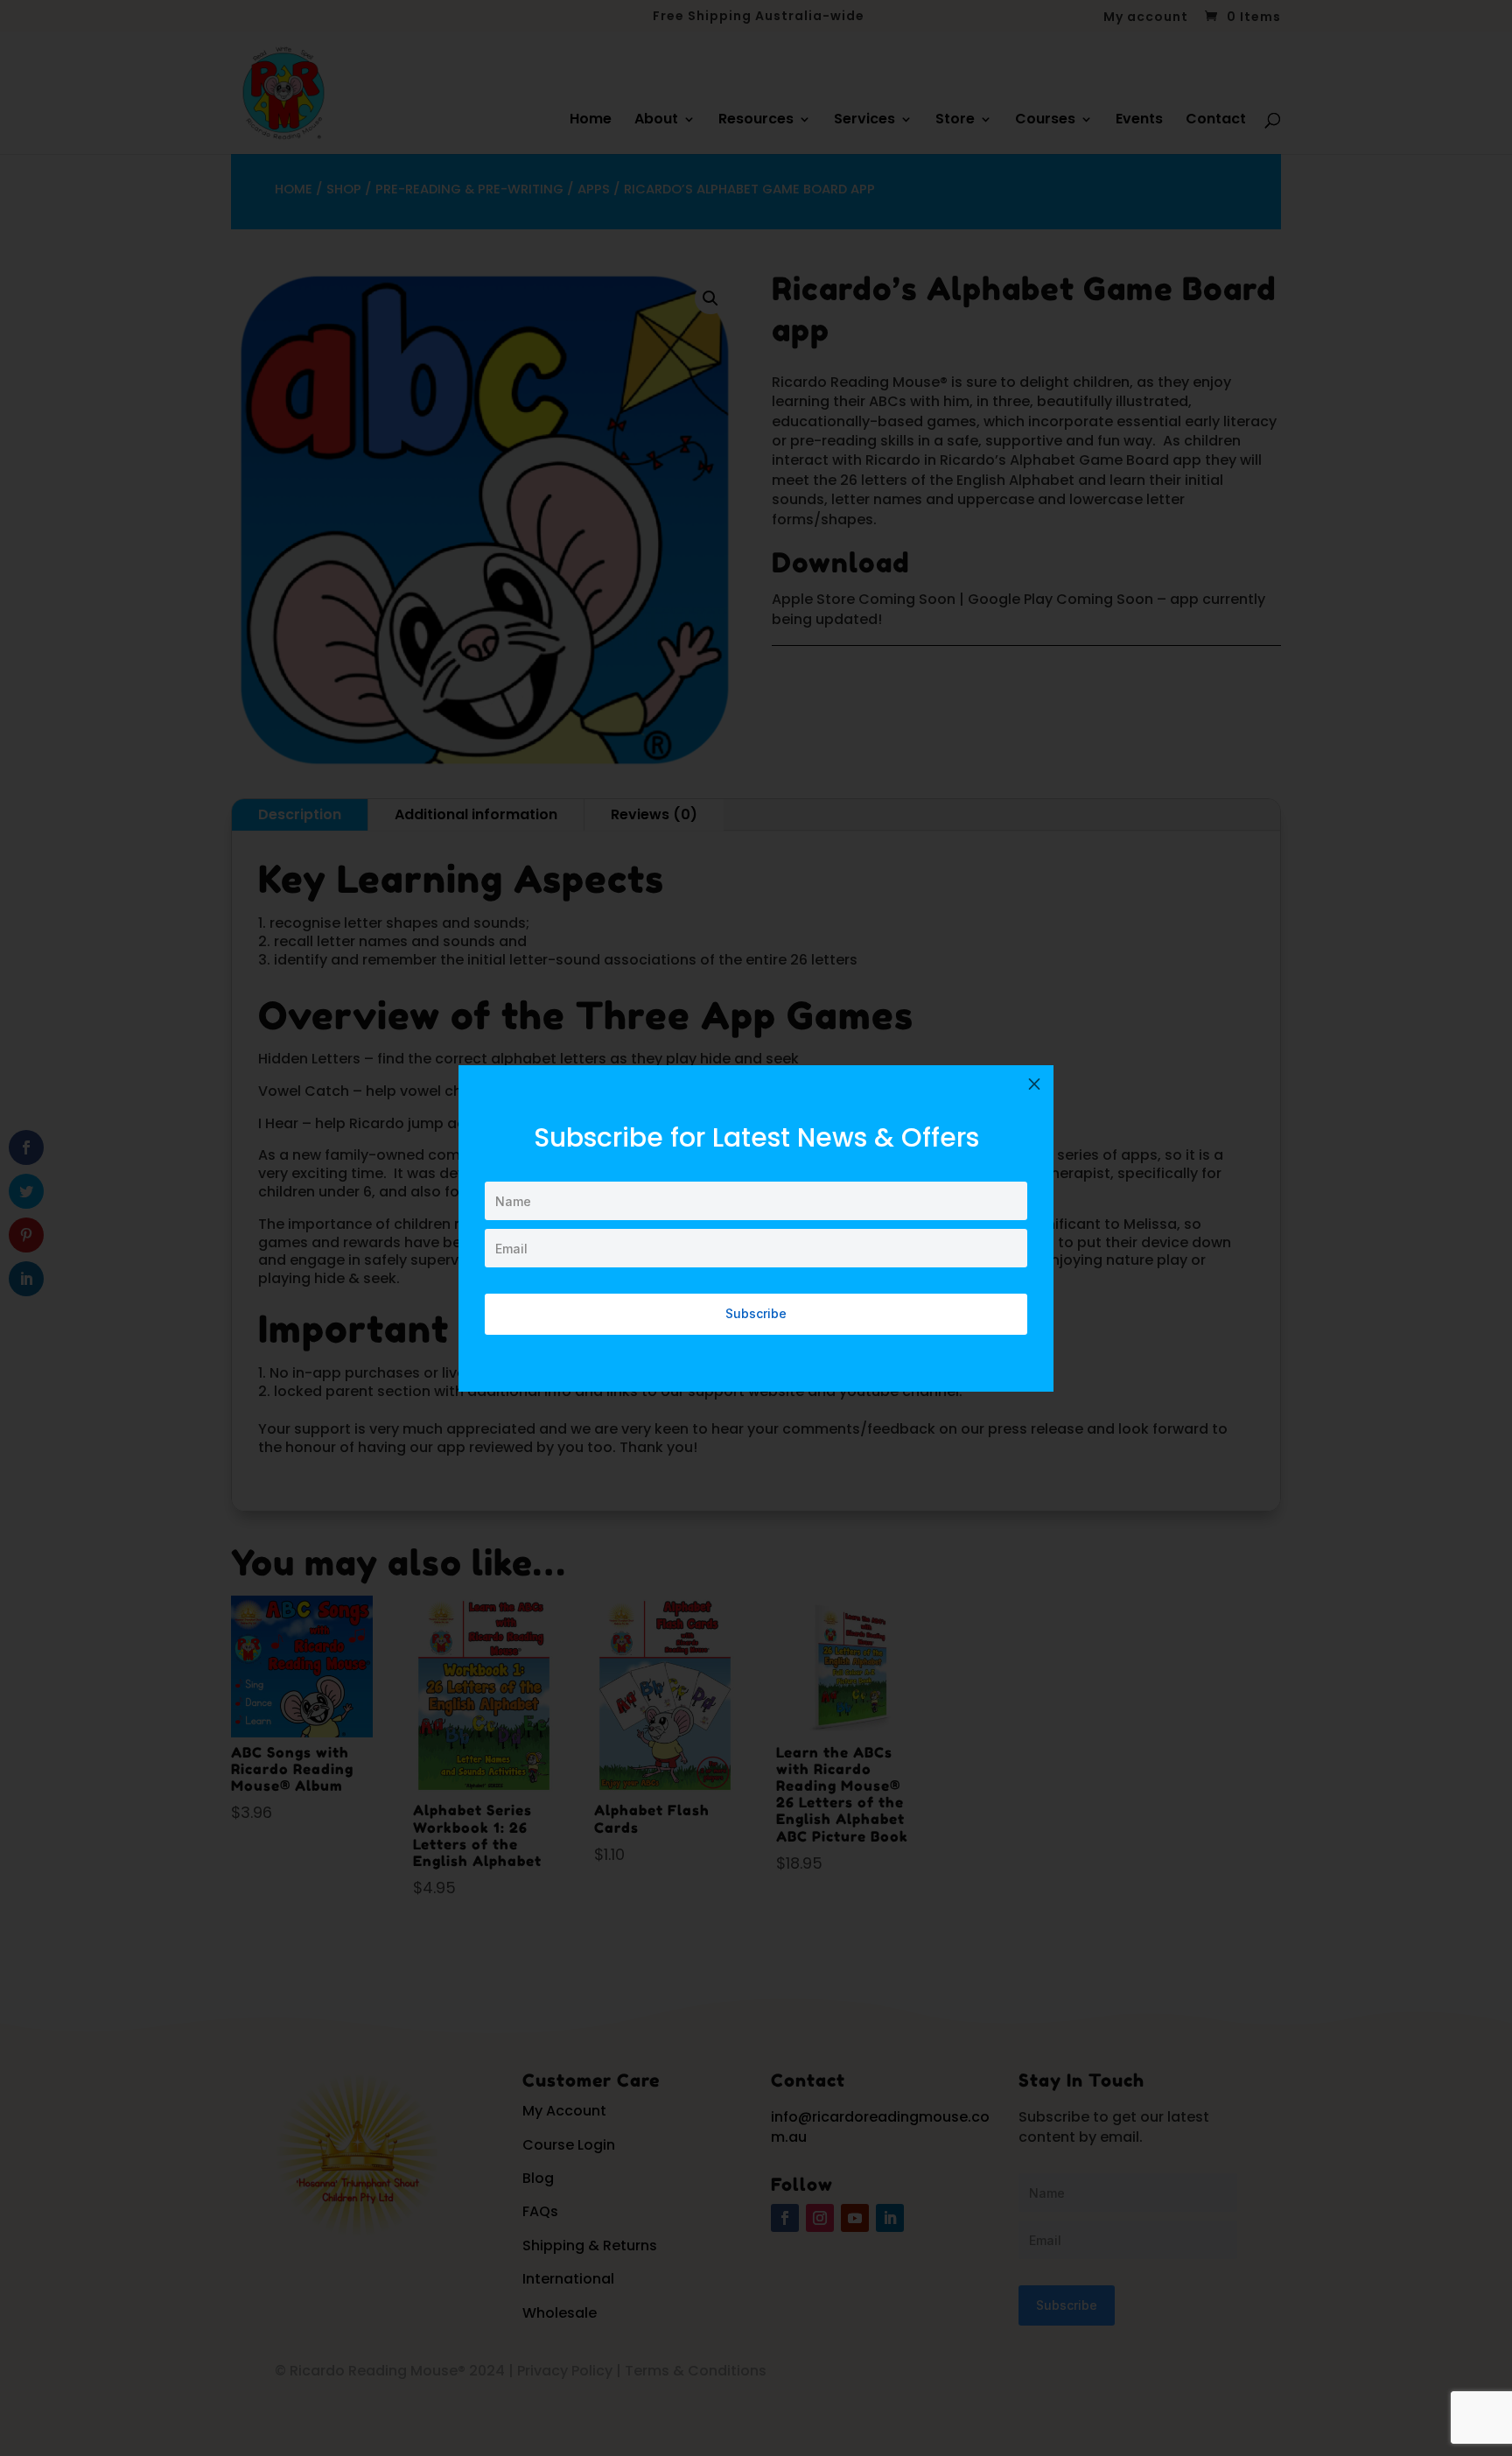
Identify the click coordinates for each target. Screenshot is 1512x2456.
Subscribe (756, 1313)
